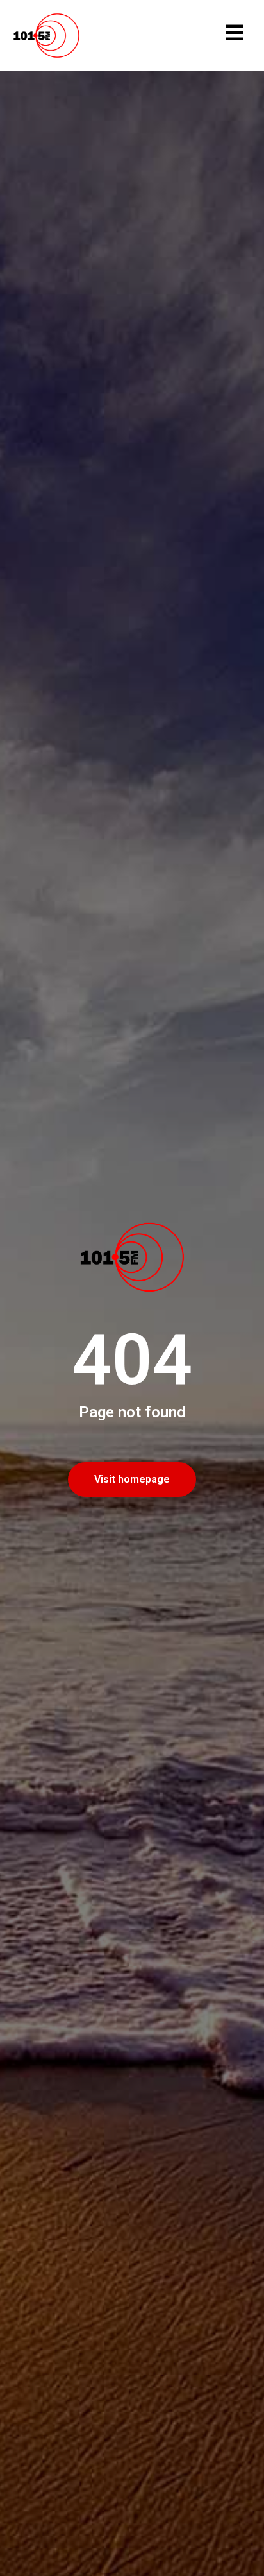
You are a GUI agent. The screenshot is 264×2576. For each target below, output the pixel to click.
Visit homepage (132, 1479)
